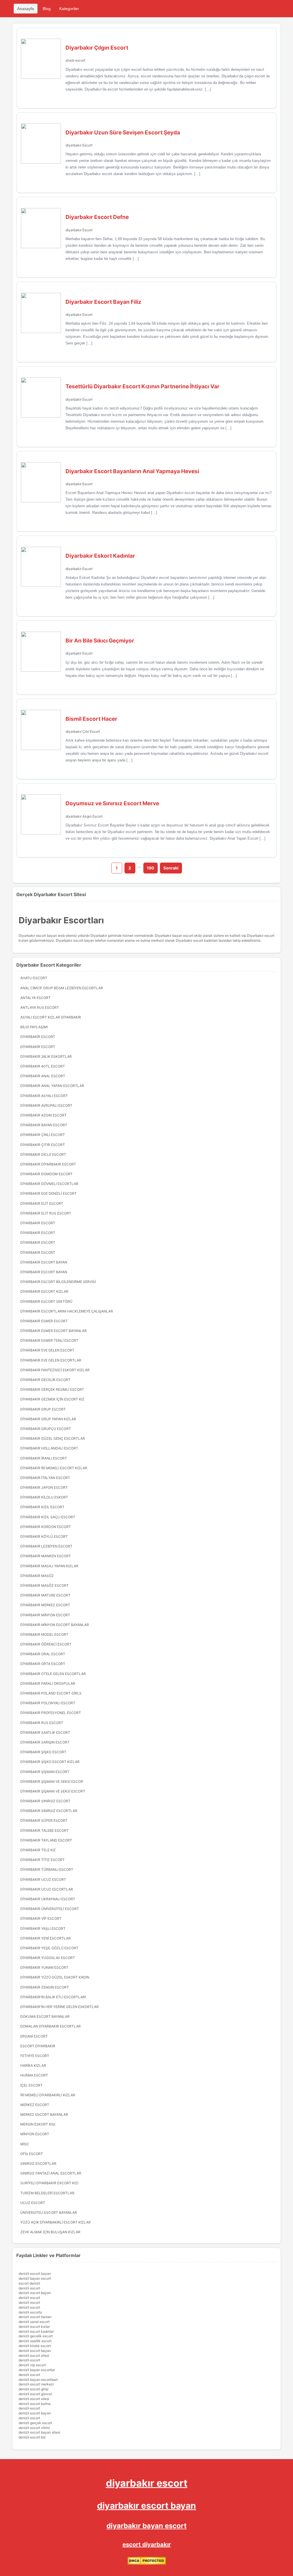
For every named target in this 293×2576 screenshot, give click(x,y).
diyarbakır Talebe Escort (44, 1830)
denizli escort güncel (35, 2394)
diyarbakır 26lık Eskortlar (46, 1056)
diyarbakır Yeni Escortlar (45, 1938)
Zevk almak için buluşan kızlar (50, 2232)
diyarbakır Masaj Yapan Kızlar (49, 1566)
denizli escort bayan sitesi (39, 2432)
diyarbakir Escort (79, 399)
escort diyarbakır (147, 2544)
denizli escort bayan (35, 2274)
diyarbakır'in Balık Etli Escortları (53, 1997)
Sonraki (171, 868)
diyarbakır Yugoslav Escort (48, 1958)
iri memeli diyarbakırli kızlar (48, 2095)
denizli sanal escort (34, 2322)
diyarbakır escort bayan (146, 2506)
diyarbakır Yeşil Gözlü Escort (49, 1948)
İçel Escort (31, 2085)
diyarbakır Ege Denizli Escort (48, 1193)
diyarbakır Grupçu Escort (46, 1429)
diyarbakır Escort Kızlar (44, 1291)
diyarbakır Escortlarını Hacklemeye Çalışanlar (67, 1311)
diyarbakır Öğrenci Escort (46, 1644)
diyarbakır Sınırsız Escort (45, 1801)
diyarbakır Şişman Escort (45, 1772)
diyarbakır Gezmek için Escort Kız (52, 1399)
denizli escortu (30, 2312)
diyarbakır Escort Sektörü (46, 1301)
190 (151, 868)
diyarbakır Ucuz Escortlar (47, 1889)
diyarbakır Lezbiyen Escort (46, 1546)
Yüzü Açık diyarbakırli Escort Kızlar (56, 2222)
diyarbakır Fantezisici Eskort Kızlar (55, 1370)
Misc (25, 2144)
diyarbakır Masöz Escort (44, 1585)
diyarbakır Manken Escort (46, 1556)
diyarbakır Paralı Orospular (48, 1683)
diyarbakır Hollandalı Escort (49, 1448)
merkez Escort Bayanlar (44, 2114)
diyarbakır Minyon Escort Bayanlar (55, 1625)
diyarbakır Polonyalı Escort (48, 1703)
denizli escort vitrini (34, 2428)
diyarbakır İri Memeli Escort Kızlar (54, 1468)
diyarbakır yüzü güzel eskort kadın (55, 1977)
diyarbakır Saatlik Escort (45, 1732)
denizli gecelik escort (36, 2336)
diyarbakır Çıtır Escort (83, 731)
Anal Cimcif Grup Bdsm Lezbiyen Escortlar (62, 988)
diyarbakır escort (147, 2483)
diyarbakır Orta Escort (43, 1664)
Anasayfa (26, 9)
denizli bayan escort (35, 2278)
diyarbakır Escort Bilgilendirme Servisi (58, 1282)
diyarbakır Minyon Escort (45, 1615)
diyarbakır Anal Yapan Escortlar (52, 1086)
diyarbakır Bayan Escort (44, 1125)
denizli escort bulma (35, 2404)
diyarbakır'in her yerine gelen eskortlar (60, 2007)
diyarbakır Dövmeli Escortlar (49, 1184)
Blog (47, 9)
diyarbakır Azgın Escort (84, 816)
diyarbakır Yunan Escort (44, 1967)
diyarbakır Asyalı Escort (44, 1096)
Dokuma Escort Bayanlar (45, 2016)
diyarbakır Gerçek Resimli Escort (52, 1389)
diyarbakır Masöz (37, 1576)
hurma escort (34, 2075)
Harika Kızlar (33, 2065)
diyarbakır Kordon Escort (46, 1527)
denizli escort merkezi (36, 2384)
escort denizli (29, 2283)
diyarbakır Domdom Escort (46, 1174)
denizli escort (29, 2288)
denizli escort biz (32, 2437)
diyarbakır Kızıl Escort (42, 1507)
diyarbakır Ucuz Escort (43, 1879)
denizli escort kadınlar (36, 2331)
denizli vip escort (32, 2365)
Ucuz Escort (33, 2203)
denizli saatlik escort (35, 2341)
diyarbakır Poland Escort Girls (51, 1693)
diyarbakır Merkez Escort (45, 1605)
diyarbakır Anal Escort (43, 1076)
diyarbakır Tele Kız (38, 1850)
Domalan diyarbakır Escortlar (51, 2026)
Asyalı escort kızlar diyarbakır (51, 1017)
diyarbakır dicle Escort (43, 1154)
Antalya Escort (35, 998)
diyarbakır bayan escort (146, 2526)
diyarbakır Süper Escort (44, 1820)
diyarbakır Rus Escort (42, 1723)
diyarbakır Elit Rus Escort (46, 1213)
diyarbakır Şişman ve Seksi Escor (52, 1781)
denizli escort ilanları (35, 2317)
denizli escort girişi (33, 2389)
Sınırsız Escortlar (38, 2163)
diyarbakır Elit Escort (42, 1203)
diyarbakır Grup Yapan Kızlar (48, 1419)
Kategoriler (69, 9)
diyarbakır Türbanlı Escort (47, 1869)
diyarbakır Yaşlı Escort (43, 1928)
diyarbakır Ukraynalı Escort (48, 1899)
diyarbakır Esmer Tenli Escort (49, 1340)
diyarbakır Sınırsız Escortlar (49, 1811)
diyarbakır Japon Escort (44, 1487)
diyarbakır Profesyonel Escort (51, 1713)
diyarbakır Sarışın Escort (45, 1742)
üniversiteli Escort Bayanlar (49, 2212)
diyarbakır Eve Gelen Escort (47, 1350)
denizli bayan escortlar (37, 2370)
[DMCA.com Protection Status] (147, 2564)
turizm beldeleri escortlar (47, 2193)
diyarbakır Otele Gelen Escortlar (53, 1674)
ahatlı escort (75, 60)
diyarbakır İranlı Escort (44, 1458)
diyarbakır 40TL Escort (43, 1066)
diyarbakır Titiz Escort (42, 1860)
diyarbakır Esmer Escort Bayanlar (54, 1331)
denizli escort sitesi (34, 2355)
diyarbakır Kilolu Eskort (44, 1497)
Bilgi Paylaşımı (34, 1027)
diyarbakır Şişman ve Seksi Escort (53, 1791)
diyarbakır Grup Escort (43, 1409)
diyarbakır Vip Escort (41, 1918)
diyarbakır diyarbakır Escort (48, 1164)
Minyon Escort (35, 2134)
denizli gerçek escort (35, 2423)
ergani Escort (34, 2036)
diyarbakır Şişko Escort (43, 1752)
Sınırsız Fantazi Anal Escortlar (51, 2173)
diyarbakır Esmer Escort (44, 1321)
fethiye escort (35, 2056)
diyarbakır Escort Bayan (44, 1262)
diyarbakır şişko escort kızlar (50, 1762)
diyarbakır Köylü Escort (44, 1536)
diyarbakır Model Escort (44, 1634)
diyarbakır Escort (79, 145)
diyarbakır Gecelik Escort (45, 1380)
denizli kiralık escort (35, 2346)
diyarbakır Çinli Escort (43, 1135)
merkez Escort (35, 2105)
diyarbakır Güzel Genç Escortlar (53, 1438)
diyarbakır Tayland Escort (46, 1840)
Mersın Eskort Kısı (38, 2124)
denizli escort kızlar (34, 2327)
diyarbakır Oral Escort (43, 1654)
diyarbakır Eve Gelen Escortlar (51, 1360)
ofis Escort (32, 2154)
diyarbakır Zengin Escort (45, 1987)
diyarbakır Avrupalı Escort (46, 1105)
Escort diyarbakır (38, 2046)
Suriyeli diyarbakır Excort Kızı (49, 2183)
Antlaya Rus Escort (40, 1007)
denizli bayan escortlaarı (38, 2380)
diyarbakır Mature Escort (45, 1595)
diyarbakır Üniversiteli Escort (50, 1909)
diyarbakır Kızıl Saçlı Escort (48, 1517)
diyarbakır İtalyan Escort (45, 1478)
